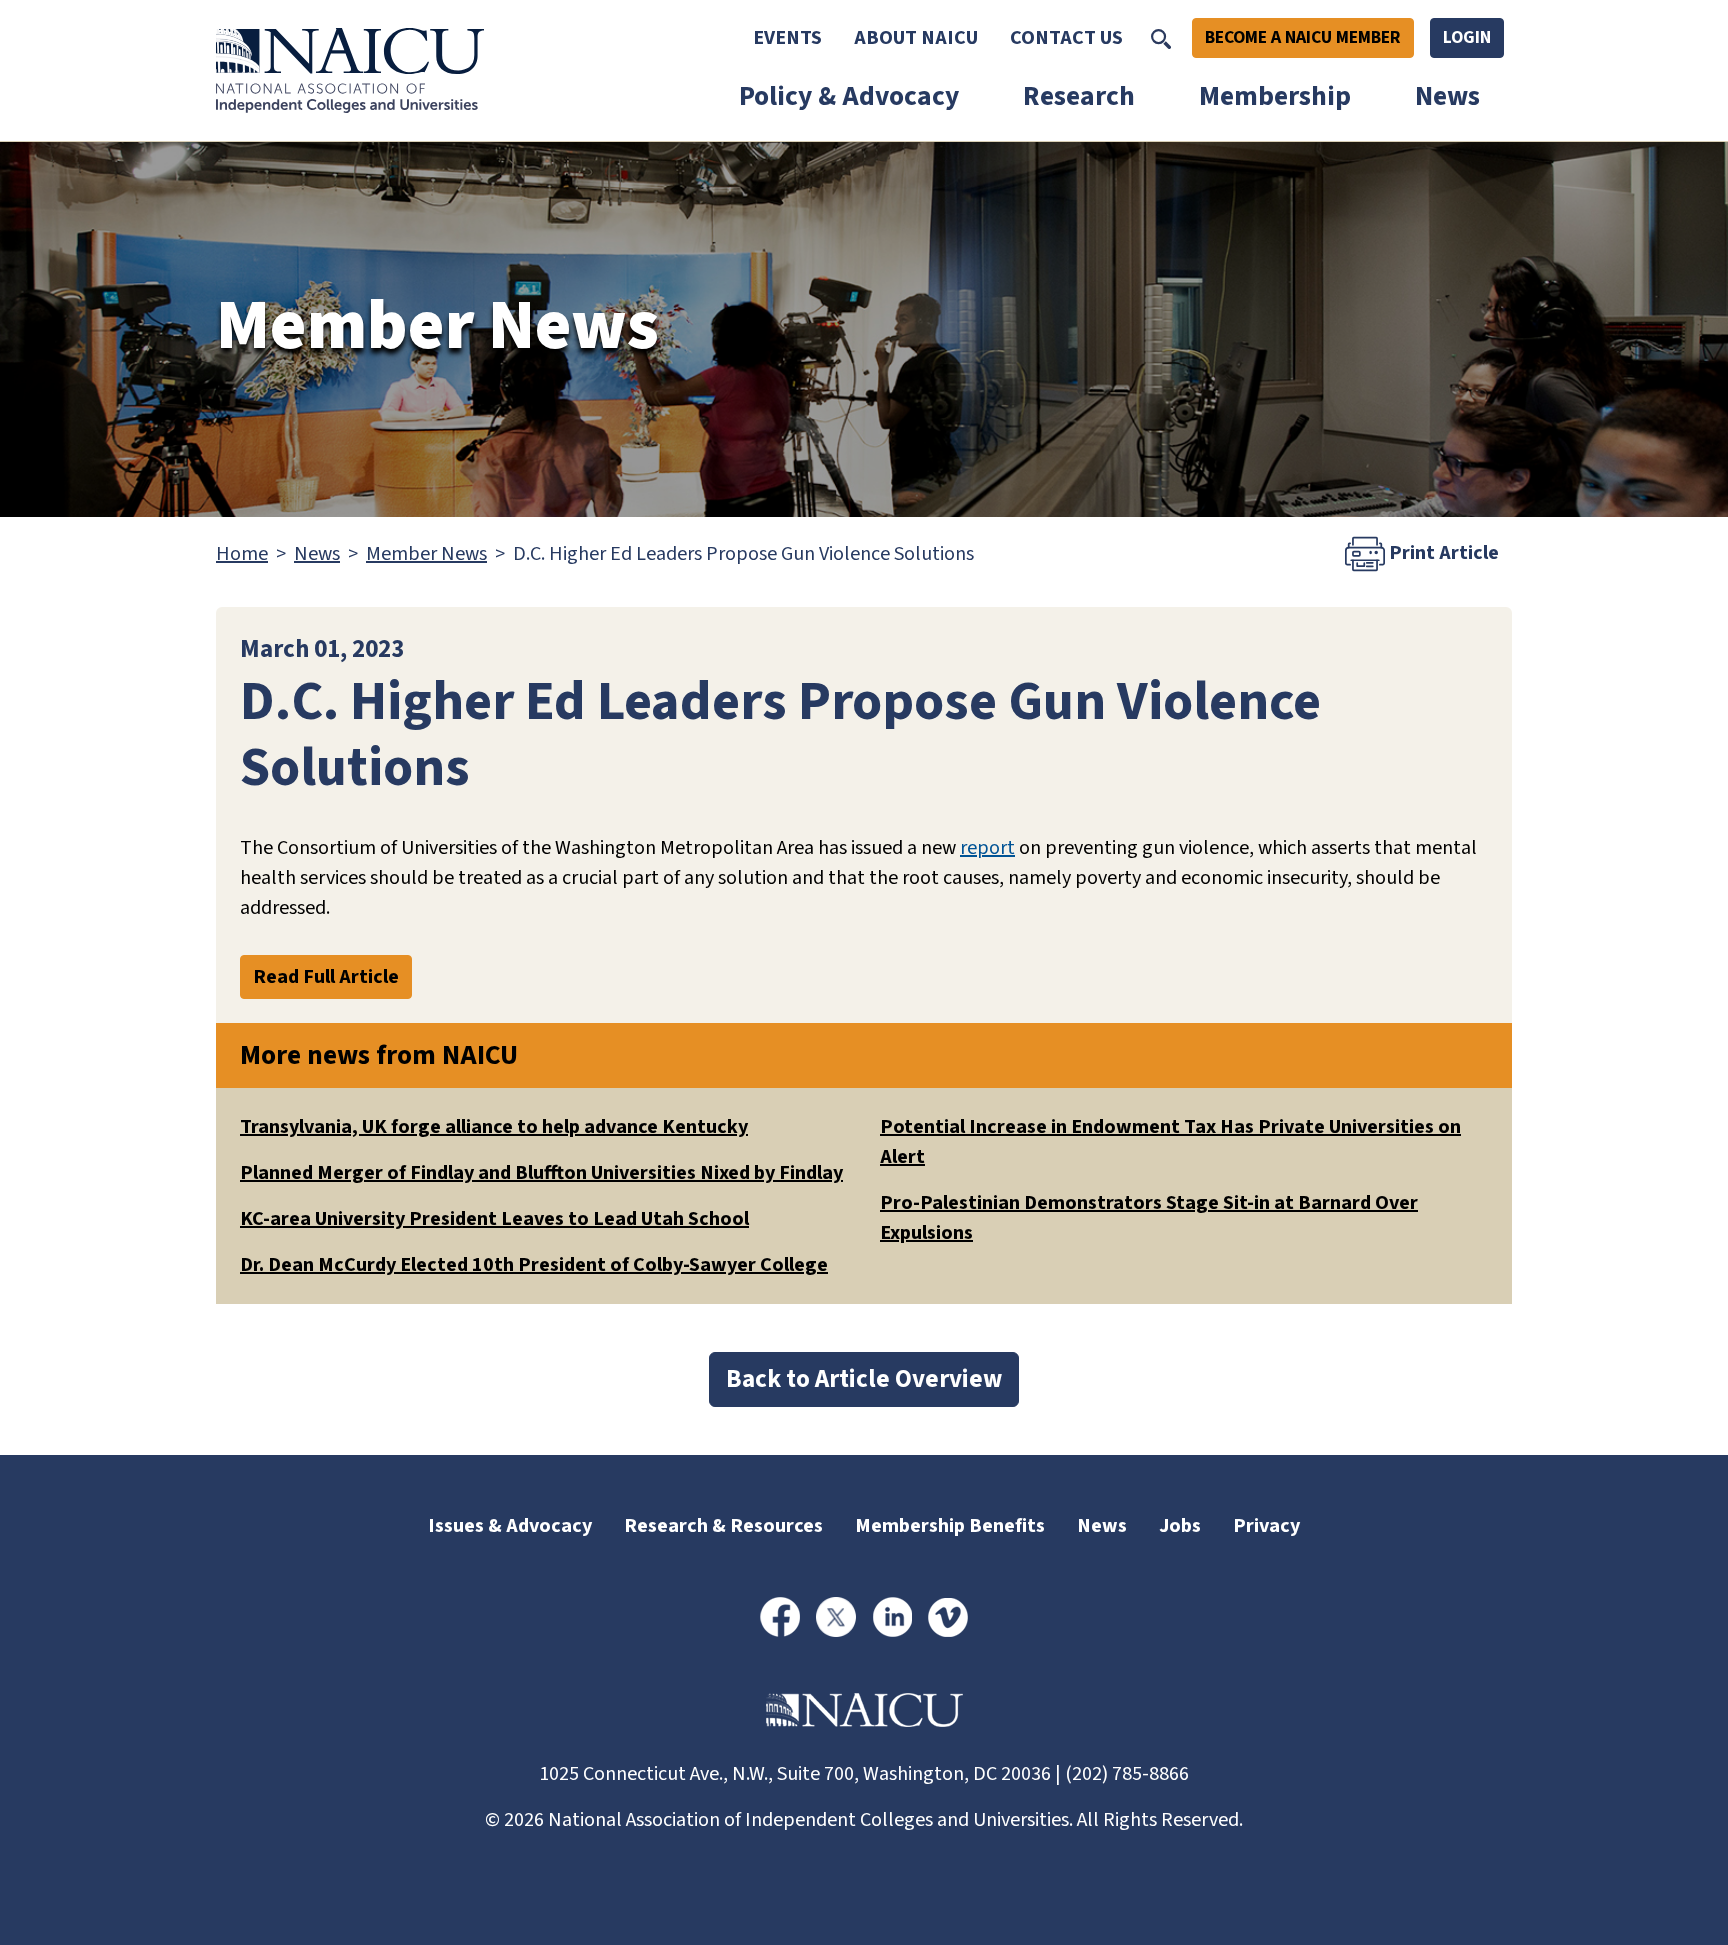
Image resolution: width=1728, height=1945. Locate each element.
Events (787, 38)
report (987, 848)
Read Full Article (326, 977)
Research (1079, 96)
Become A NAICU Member (1303, 37)
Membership (1275, 96)
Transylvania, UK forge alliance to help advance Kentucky (494, 1127)
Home (242, 554)
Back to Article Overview (864, 1379)
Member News (426, 554)
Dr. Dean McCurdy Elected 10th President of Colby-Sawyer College (534, 1265)
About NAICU (916, 38)
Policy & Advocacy (849, 96)
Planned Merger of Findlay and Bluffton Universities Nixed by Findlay (541, 1173)
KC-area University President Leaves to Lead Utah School (494, 1219)
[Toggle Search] (1161, 38)
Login (1467, 37)
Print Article (1442, 553)
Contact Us (1066, 38)
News (1447, 96)
